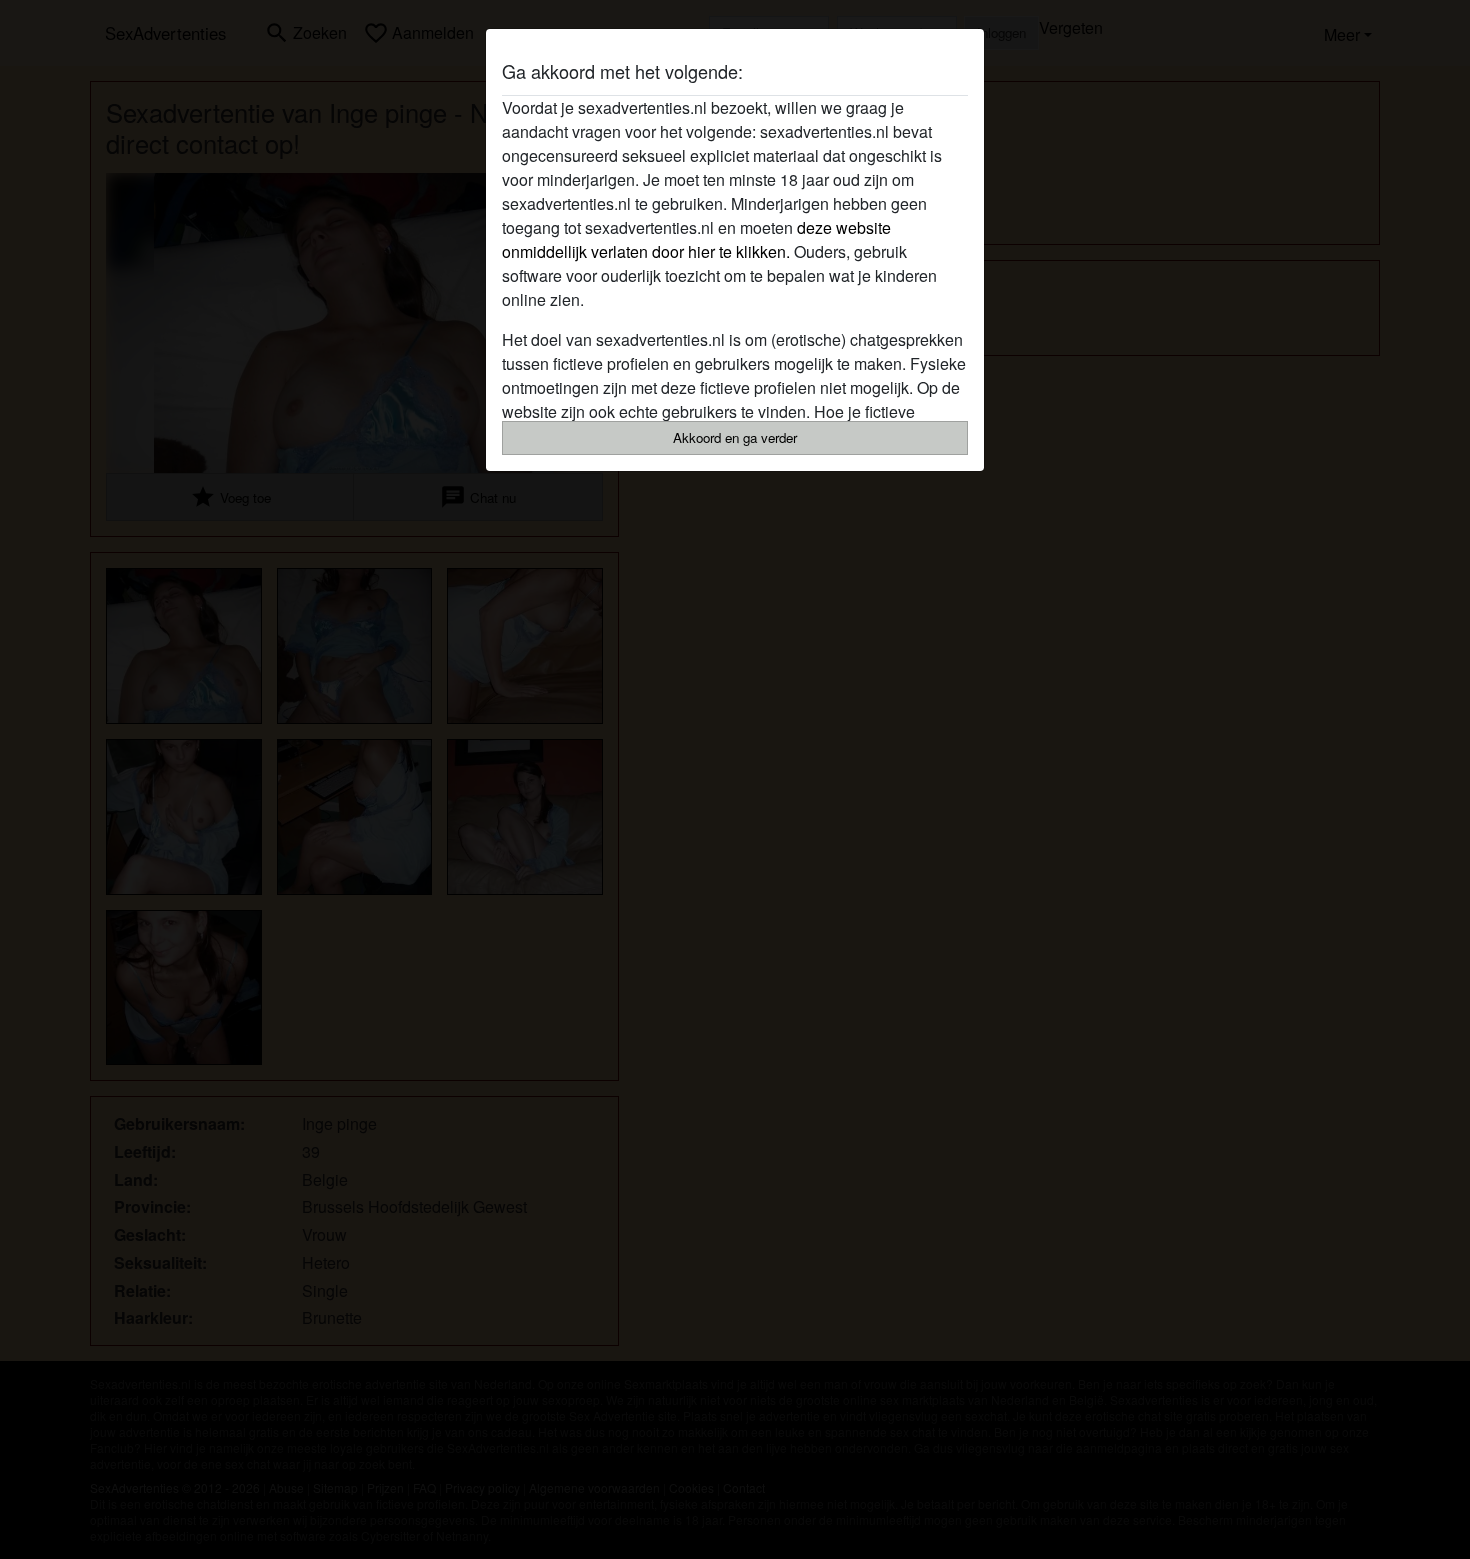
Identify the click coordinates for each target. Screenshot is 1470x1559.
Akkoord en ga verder (735, 437)
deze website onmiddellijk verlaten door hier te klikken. (696, 239)
